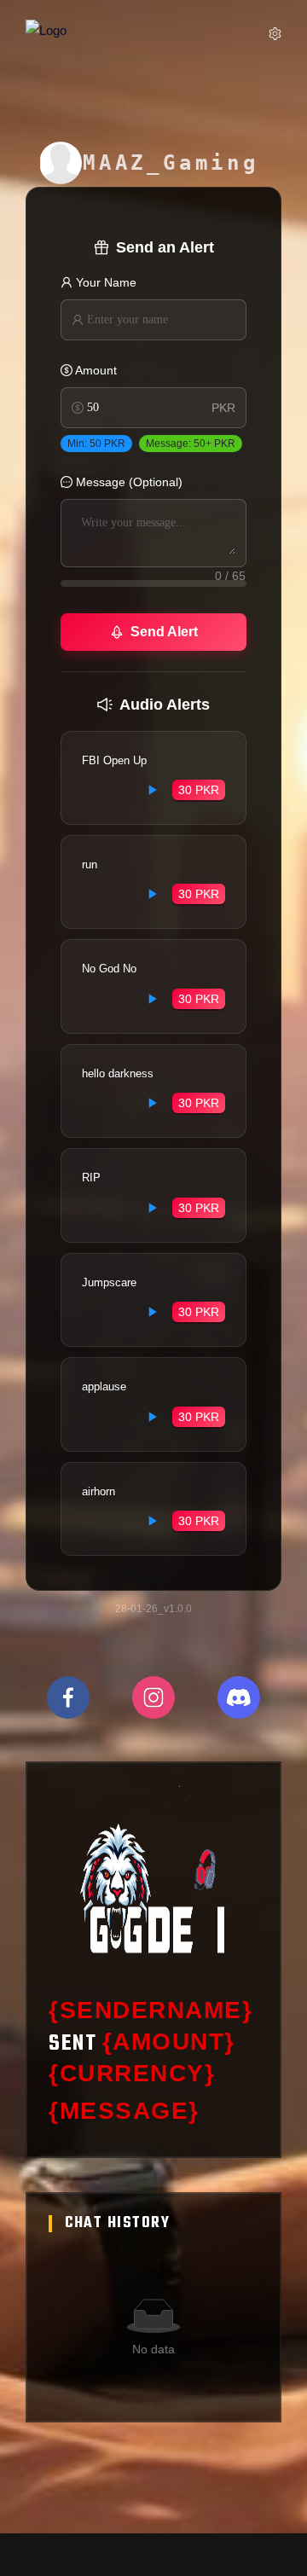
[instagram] (153, 1697)
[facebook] (68, 1697)
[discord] (239, 1697)
